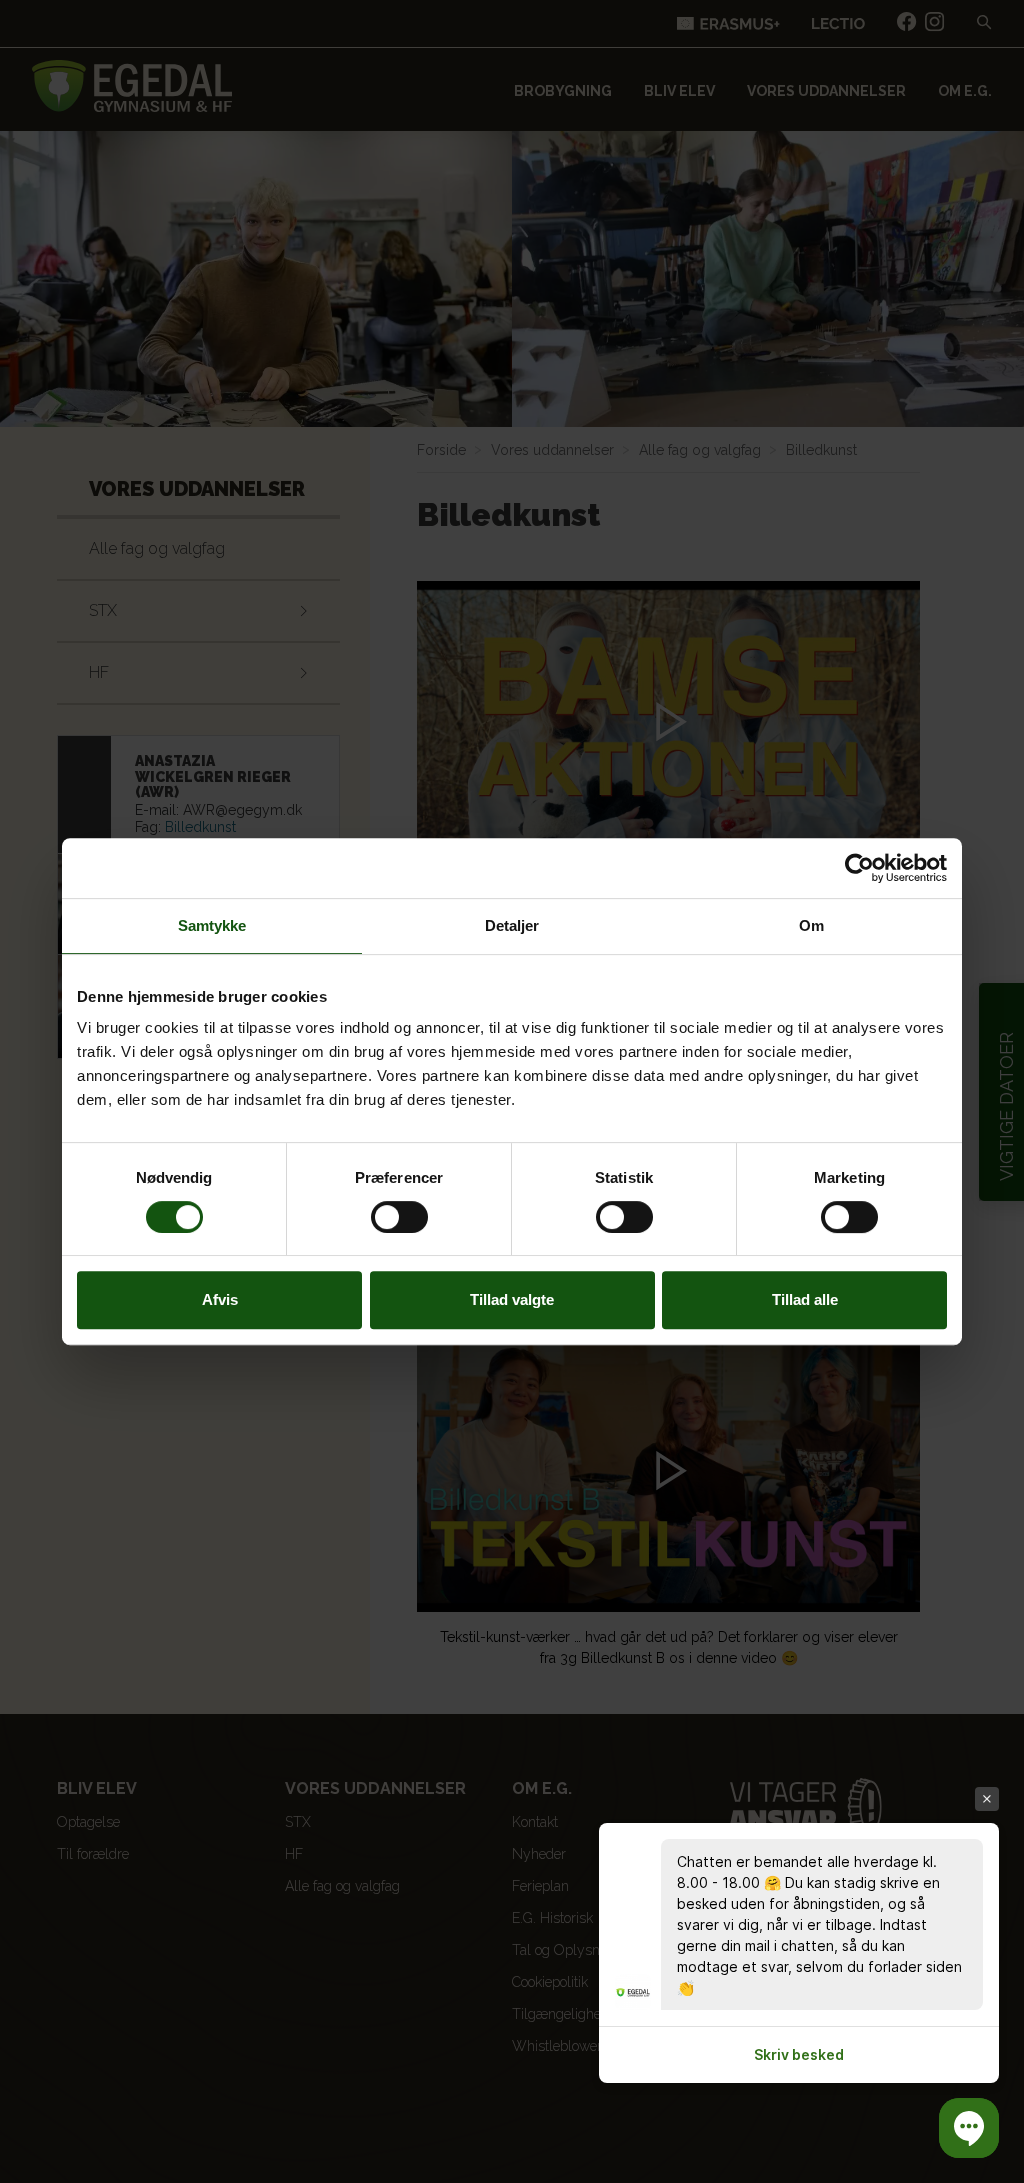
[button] (969, 2128)
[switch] (399, 1217)
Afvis (220, 1299)
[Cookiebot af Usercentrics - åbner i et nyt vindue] (859, 868)
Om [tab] (811, 925)
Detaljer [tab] (512, 925)
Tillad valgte (512, 1299)
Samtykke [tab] (212, 925)
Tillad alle (805, 1299)
